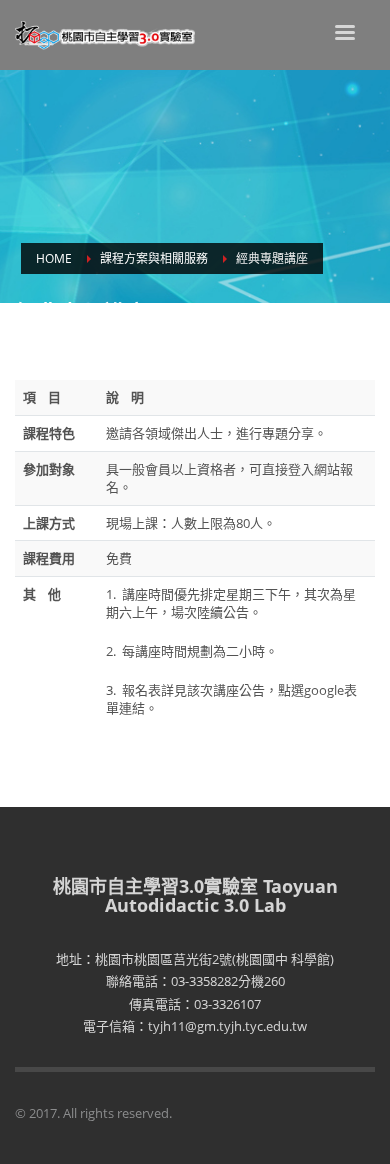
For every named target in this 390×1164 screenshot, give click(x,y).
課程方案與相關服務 (154, 258)
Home (54, 258)
